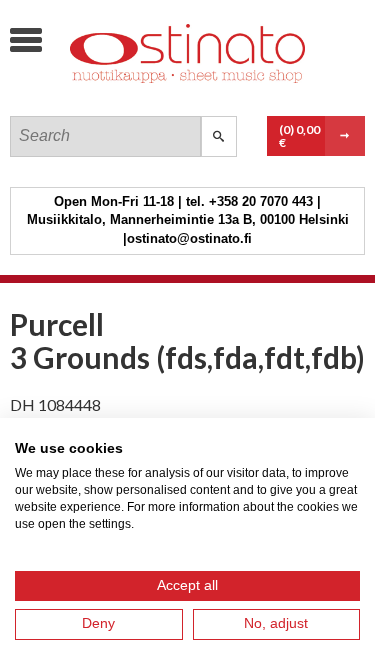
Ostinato (160, 95)
